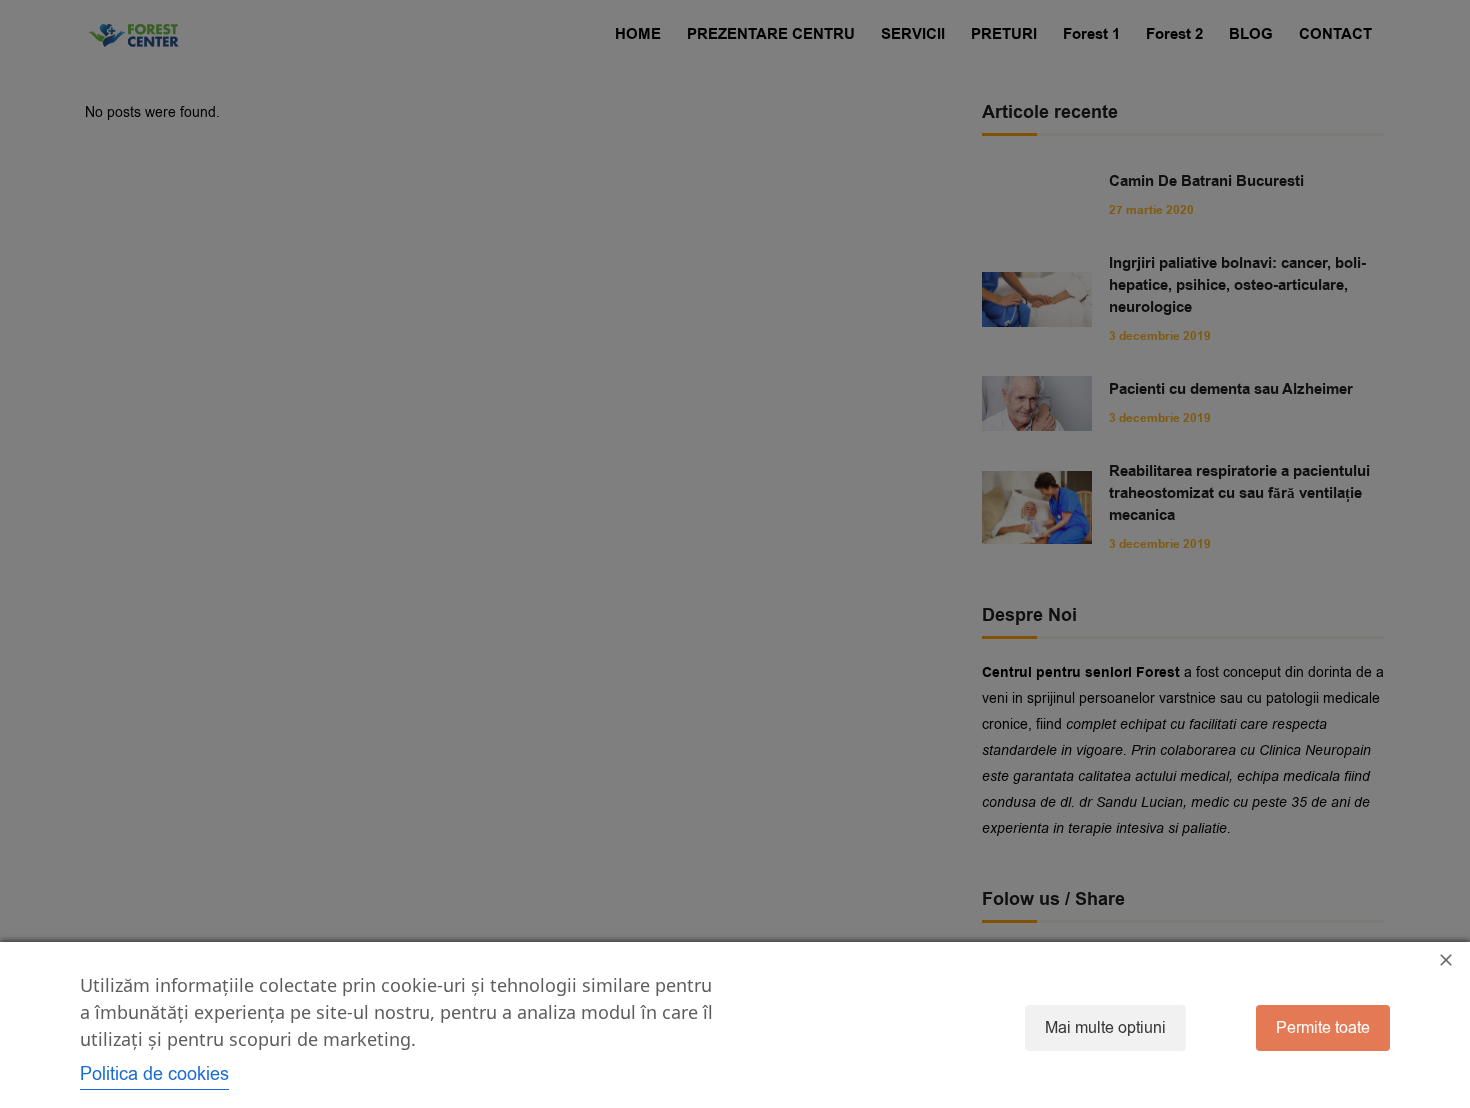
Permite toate (1323, 1028)
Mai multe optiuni (1105, 1028)
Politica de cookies (154, 1074)
